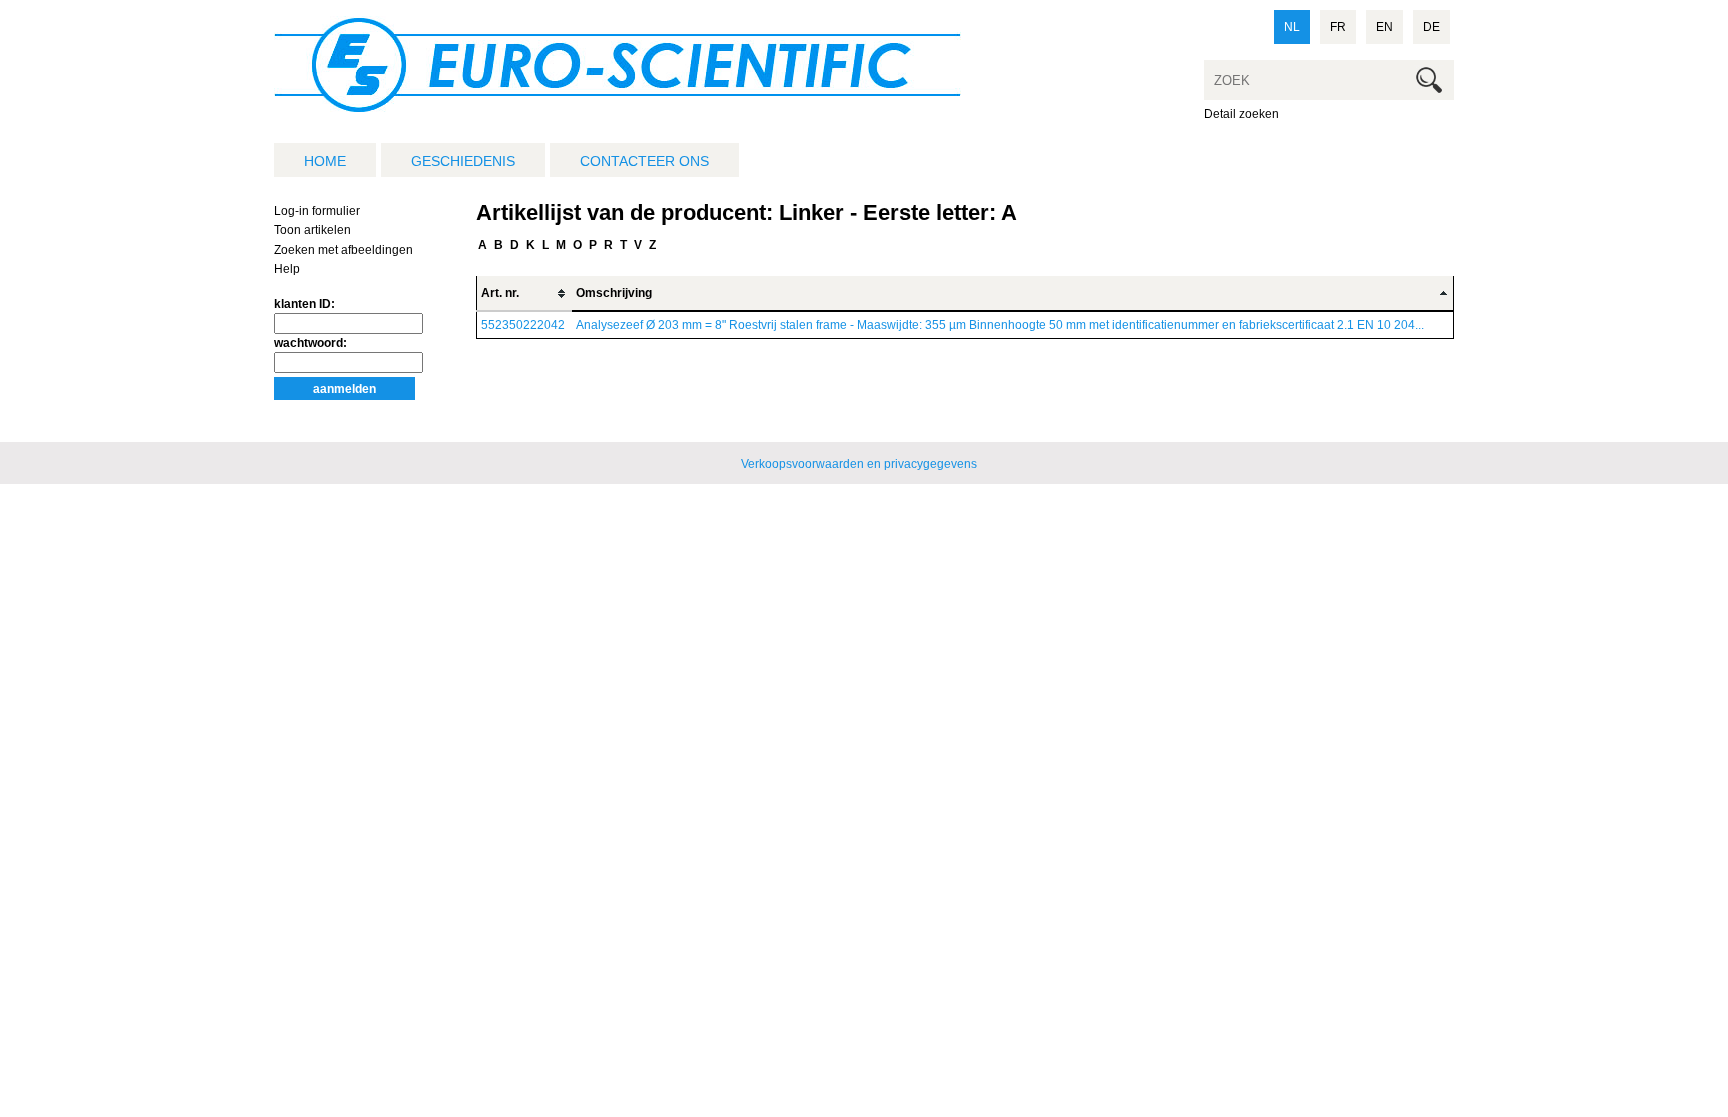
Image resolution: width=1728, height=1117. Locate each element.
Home (325, 161)
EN (1384, 27)
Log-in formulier (317, 211)
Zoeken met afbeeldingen (343, 250)
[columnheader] (524, 293)
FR (1338, 27)
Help (287, 269)
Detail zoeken (1241, 114)
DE (1431, 27)
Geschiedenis (463, 161)
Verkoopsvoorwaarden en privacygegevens (859, 464)
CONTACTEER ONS (644, 161)
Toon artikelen (312, 230)
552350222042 (523, 325)
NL (1292, 27)
